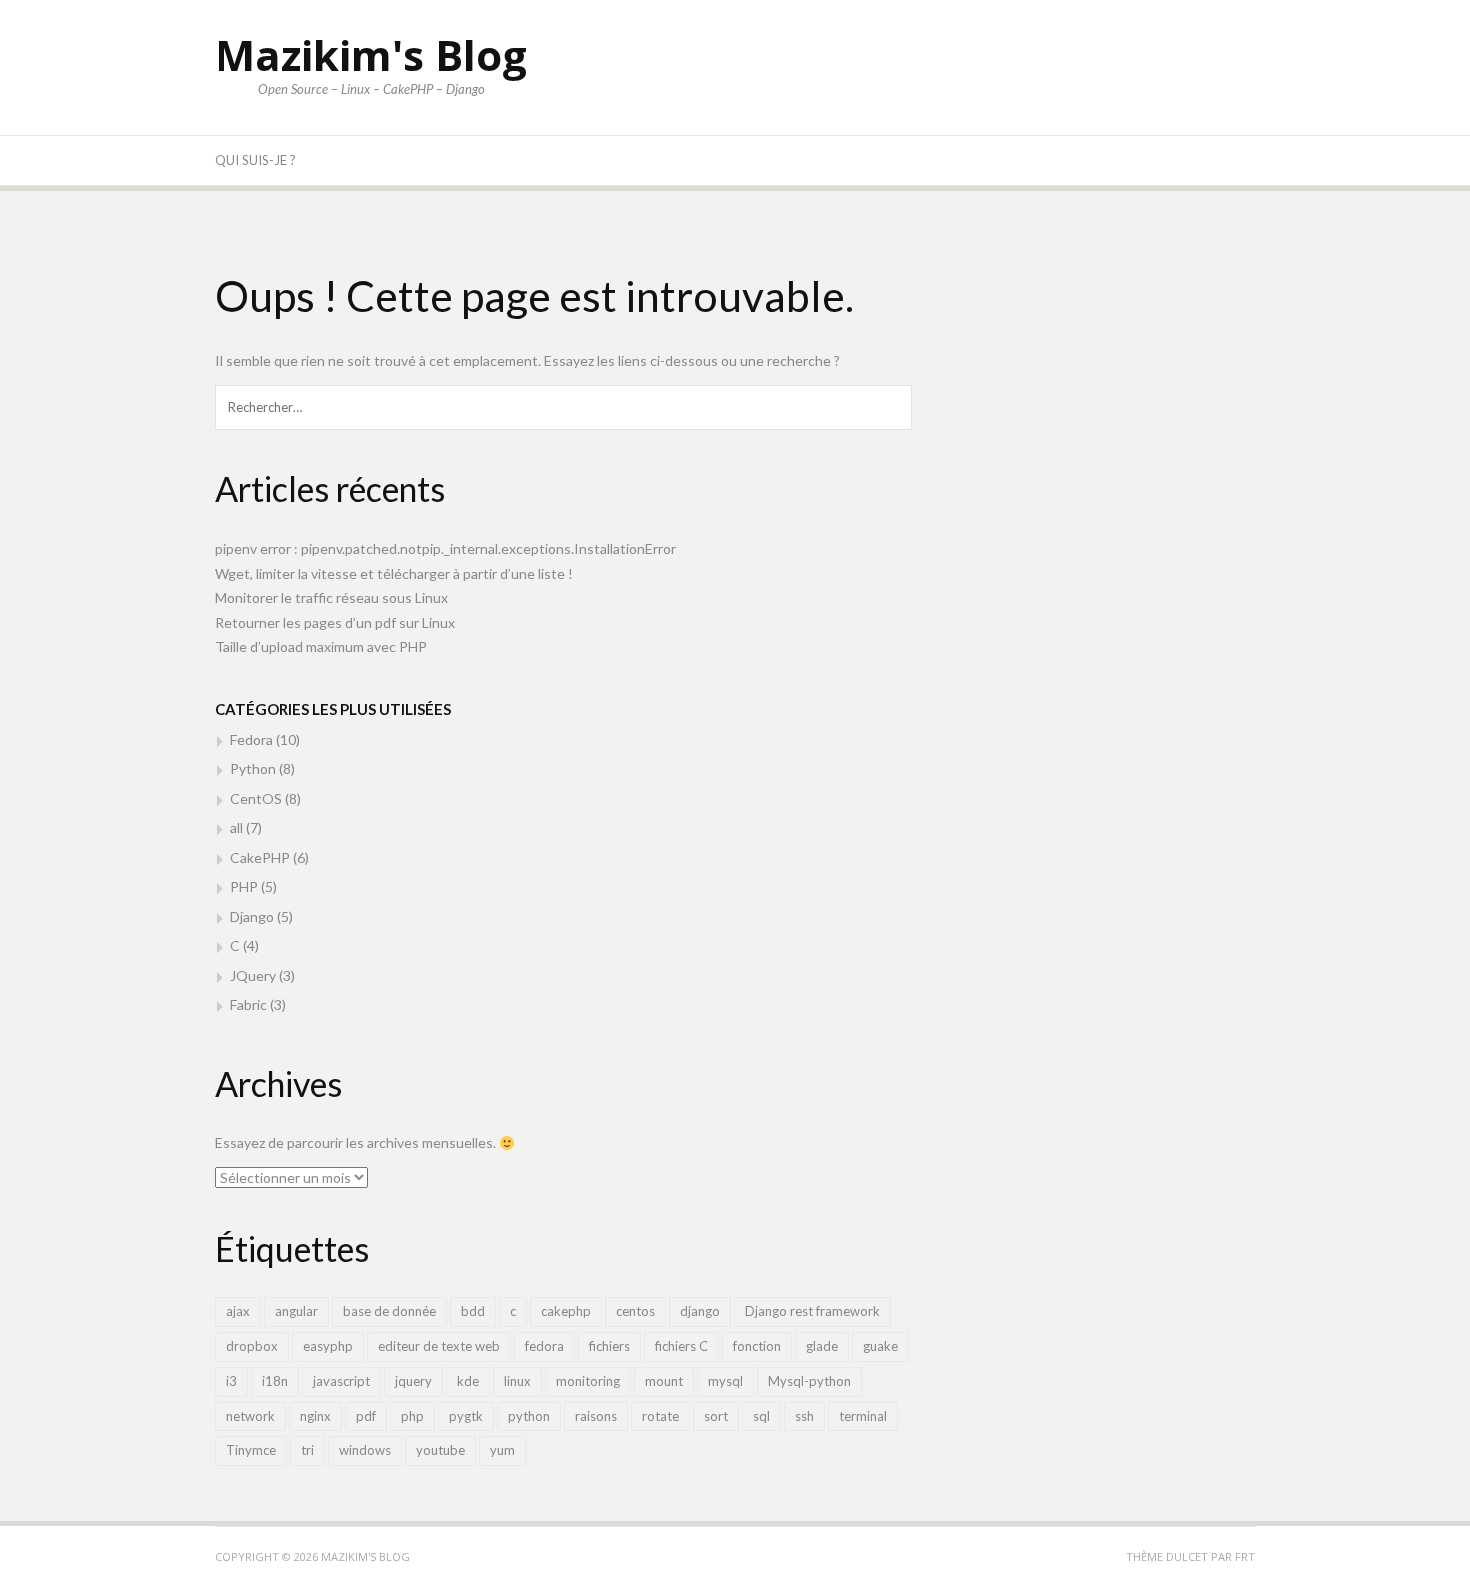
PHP (244, 886)
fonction (757, 1346)
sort (716, 1416)
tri (307, 1450)
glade (822, 1346)
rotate (660, 1416)
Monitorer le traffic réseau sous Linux (331, 597)
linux (517, 1381)
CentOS (256, 798)
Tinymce (251, 1450)
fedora (544, 1346)
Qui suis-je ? (255, 160)
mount (664, 1381)
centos (635, 1311)
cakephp (566, 1311)
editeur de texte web (439, 1346)
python (529, 1416)
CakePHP (260, 857)
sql (761, 1416)
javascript (341, 1381)
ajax (238, 1311)
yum (502, 1450)
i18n (275, 1381)
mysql (725, 1381)
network (250, 1416)
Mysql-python (809, 1381)
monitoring (588, 1381)
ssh (804, 1416)
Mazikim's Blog (371, 54)
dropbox (252, 1346)
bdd (473, 1311)
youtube (440, 1450)
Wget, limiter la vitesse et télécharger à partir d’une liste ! (394, 573)
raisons (596, 1416)
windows (365, 1450)
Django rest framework (812, 1311)
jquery (413, 1381)
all (236, 827)
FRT (1245, 1556)
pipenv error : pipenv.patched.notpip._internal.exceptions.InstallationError (445, 548)
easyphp (328, 1346)
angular (296, 1311)
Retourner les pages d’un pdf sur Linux (335, 622)
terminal (863, 1416)
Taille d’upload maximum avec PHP (321, 646)
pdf (366, 1416)
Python (253, 768)
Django (252, 916)
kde (468, 1381)
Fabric (248, 1004)
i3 (231, 1381)
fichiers (609, 1346)
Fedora (251, 739)
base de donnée (389, 1311)
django (700, 1311)
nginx (315, 1416)
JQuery (253, 975)
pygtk (466, 1416)
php (412, 1416)
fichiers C (681, 1346)
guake (880, 1346)
